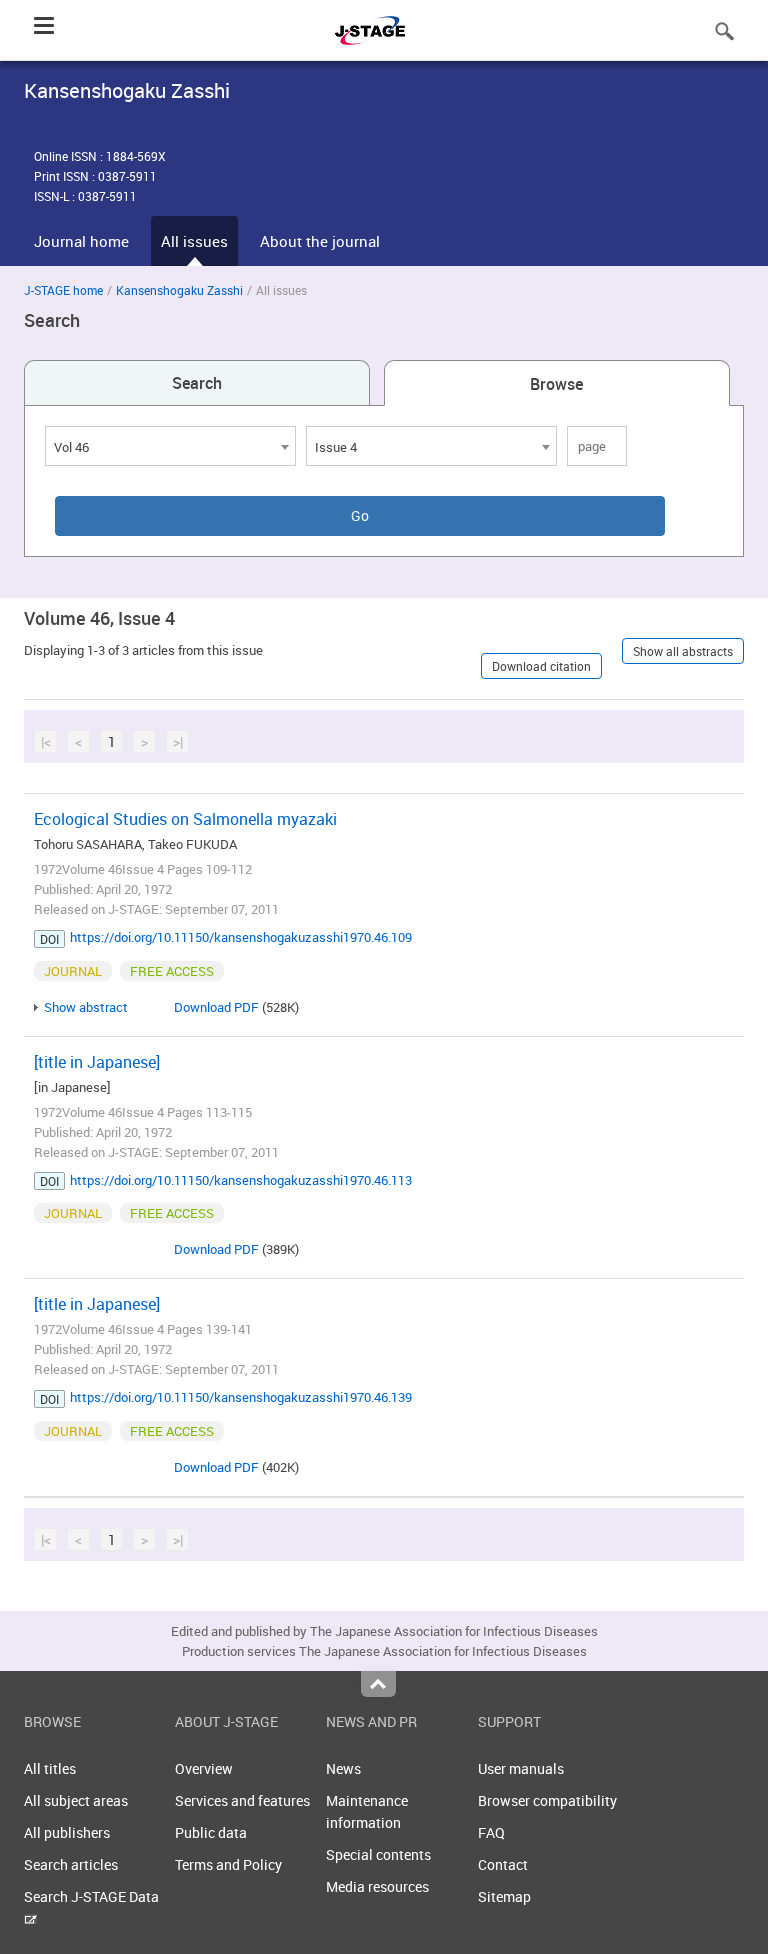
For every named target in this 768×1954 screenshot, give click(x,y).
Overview (204, 1768)
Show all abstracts (683, 651)
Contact (503, 1864)
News (343, 1768)
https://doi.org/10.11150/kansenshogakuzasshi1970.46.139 (241, 1397)
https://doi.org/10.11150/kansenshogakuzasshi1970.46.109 (241, 937)
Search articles (71, 1864)
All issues (194, 241)
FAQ (491, 1832)
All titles (50, 1768)
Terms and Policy (228, 1864)
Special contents (378, 1854)
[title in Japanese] (97, 1062)
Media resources (377, 1886)
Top (378, 1684)
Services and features (242, 1800)
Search (197, 383)
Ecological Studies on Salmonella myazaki (185, 819)
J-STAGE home (63, 290)
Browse (556, 384)
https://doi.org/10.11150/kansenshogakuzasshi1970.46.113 (241, 1180)
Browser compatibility (547, 1800)
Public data (211, 1832)
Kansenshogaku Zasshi (179, 290)
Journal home (81, 241)
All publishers (67, 1832)
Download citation (541, 666)
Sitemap (504, 1896)
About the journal (320, 241)
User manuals (521, 1768)
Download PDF (216, 1007)
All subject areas (76, 1800)
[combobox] (170, 446)
